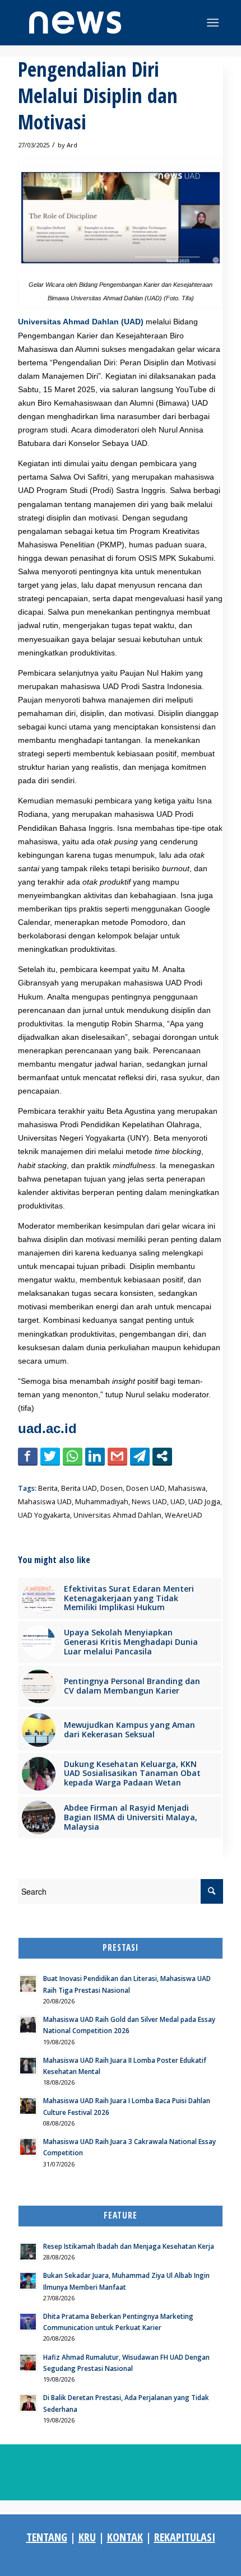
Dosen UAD (145, 1488)
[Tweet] (50, 1456)
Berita (48, 1488)
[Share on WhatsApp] (73, 1456)
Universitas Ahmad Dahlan (117, 1515)
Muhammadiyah (102, 1502)
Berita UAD (79, 1488)
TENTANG (47, 2537)
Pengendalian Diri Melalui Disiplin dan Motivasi (98, 96)
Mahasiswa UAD (45, 1502)
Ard (72, 145)
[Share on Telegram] (140, 1456)
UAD (178, 1502)
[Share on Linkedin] (95, 1456)
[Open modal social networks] (162, 1456)
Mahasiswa (187, 1488)
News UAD (149, 1502)
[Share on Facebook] (28, 1456)
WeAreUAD (184, 1515)
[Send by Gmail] (117, 1456)
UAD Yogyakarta (44, 1515)
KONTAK (125, 2537)
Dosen (112, 1488)
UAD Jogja (204, 1502)
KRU (87, 2537)
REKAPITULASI (185, 2537)
